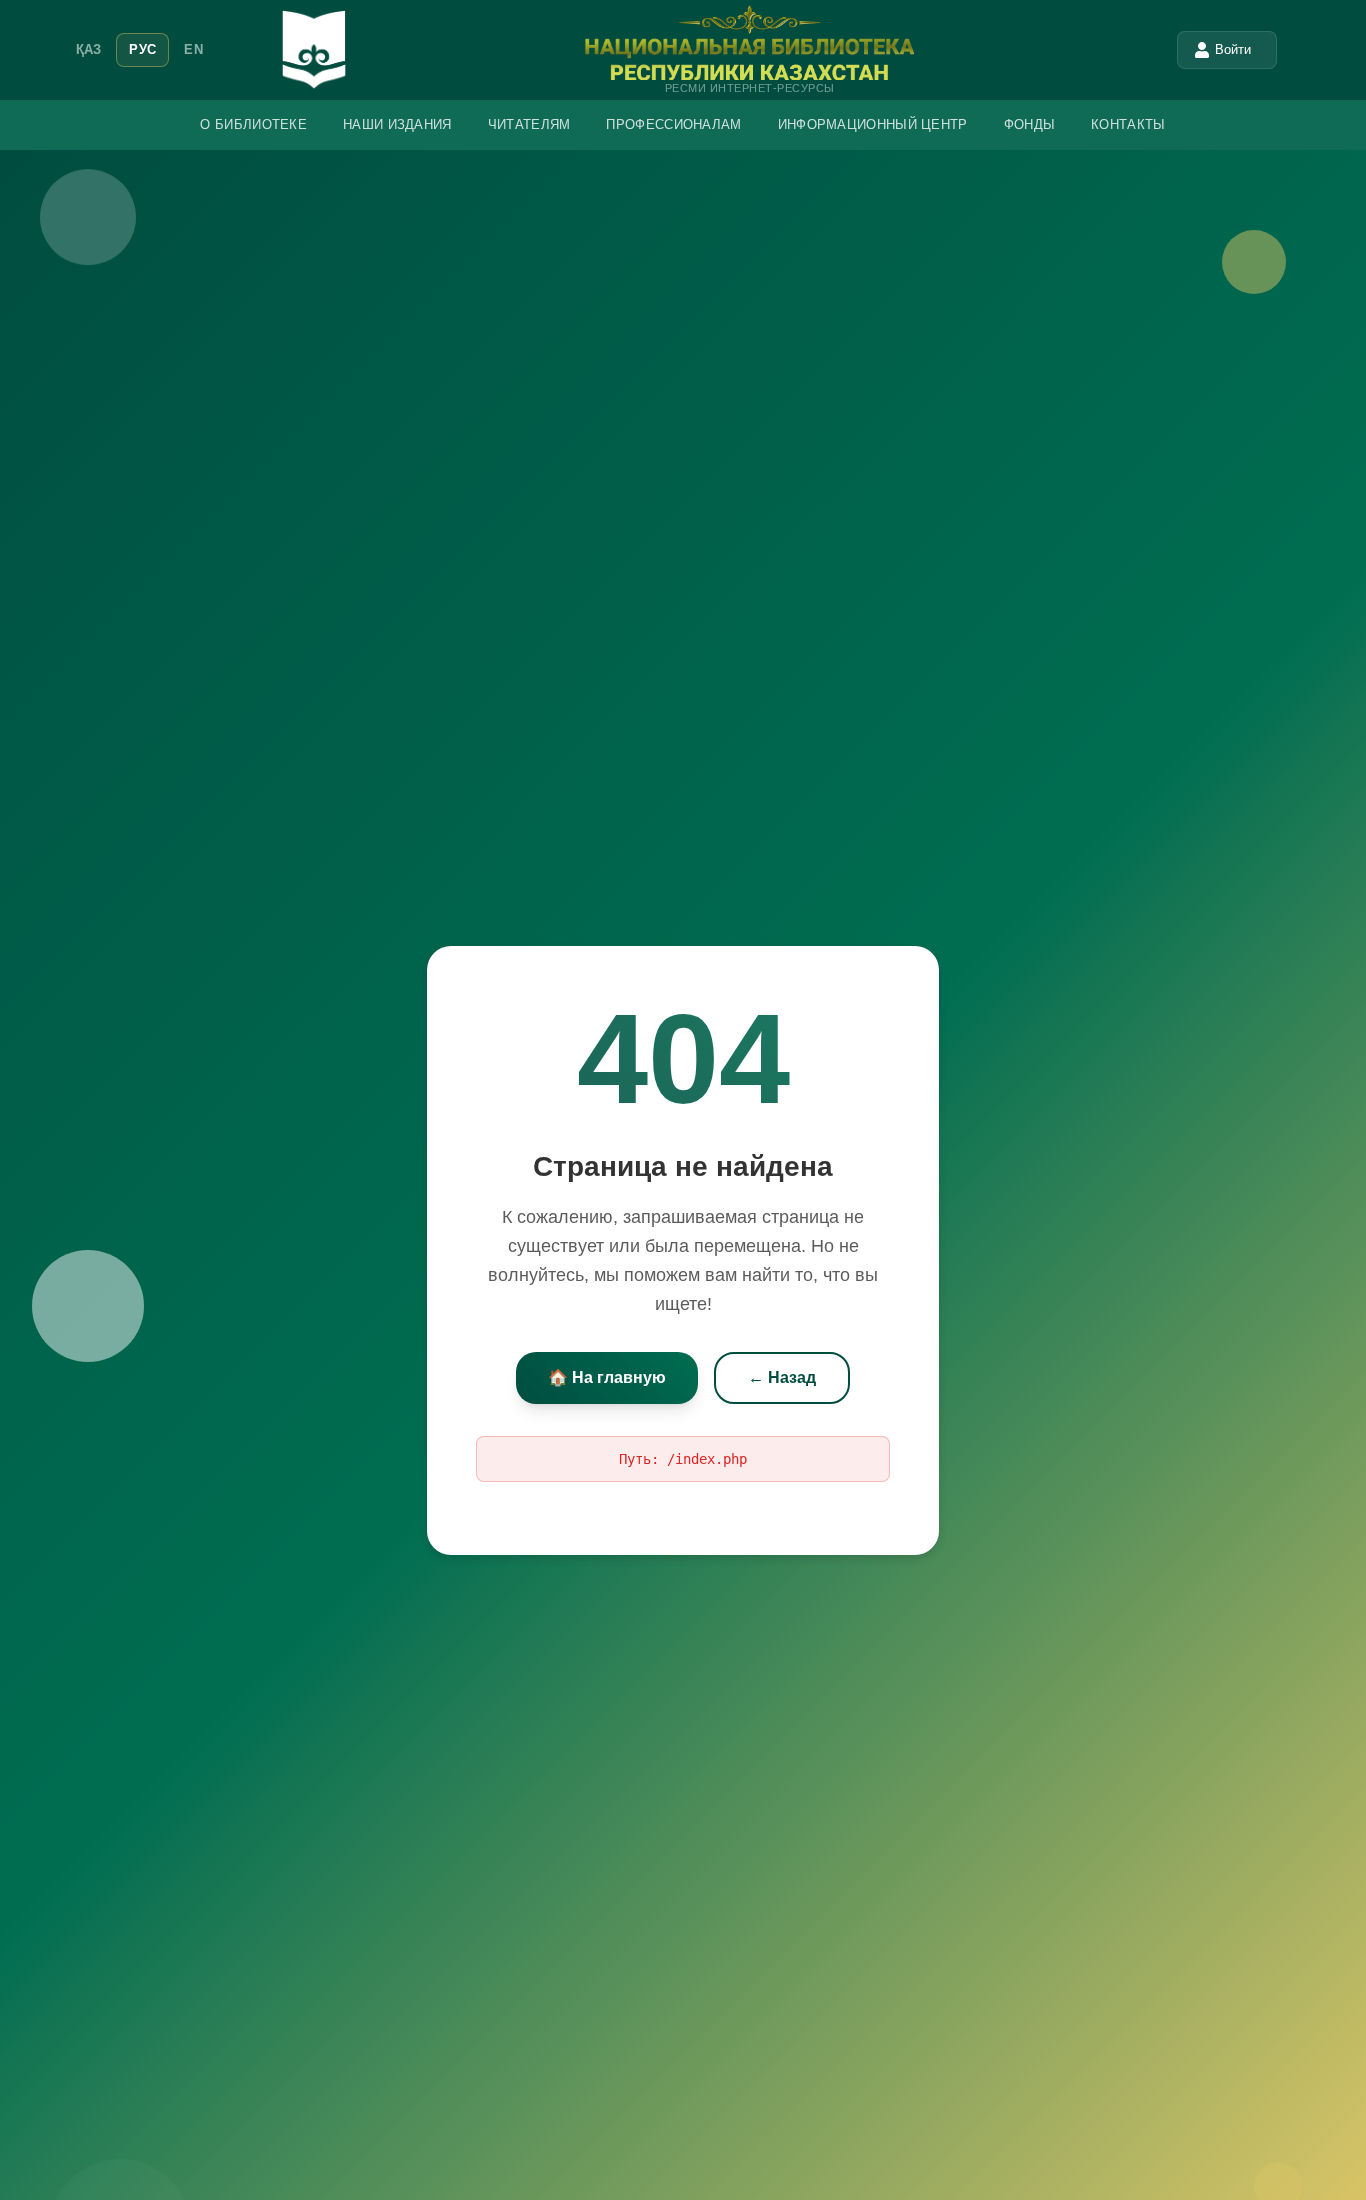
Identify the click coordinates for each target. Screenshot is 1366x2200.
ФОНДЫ (1030, 124)
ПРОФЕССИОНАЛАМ (673, 124)
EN (193, 49)
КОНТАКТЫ (1128, 124)
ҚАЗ (89, 49)
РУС (142, 49)
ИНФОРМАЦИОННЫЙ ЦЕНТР (873, 124)
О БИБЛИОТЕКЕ (253, 124)
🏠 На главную (607, 1377)
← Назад (782, 1377)
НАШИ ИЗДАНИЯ (397, 124)
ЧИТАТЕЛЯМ (529, 124)
